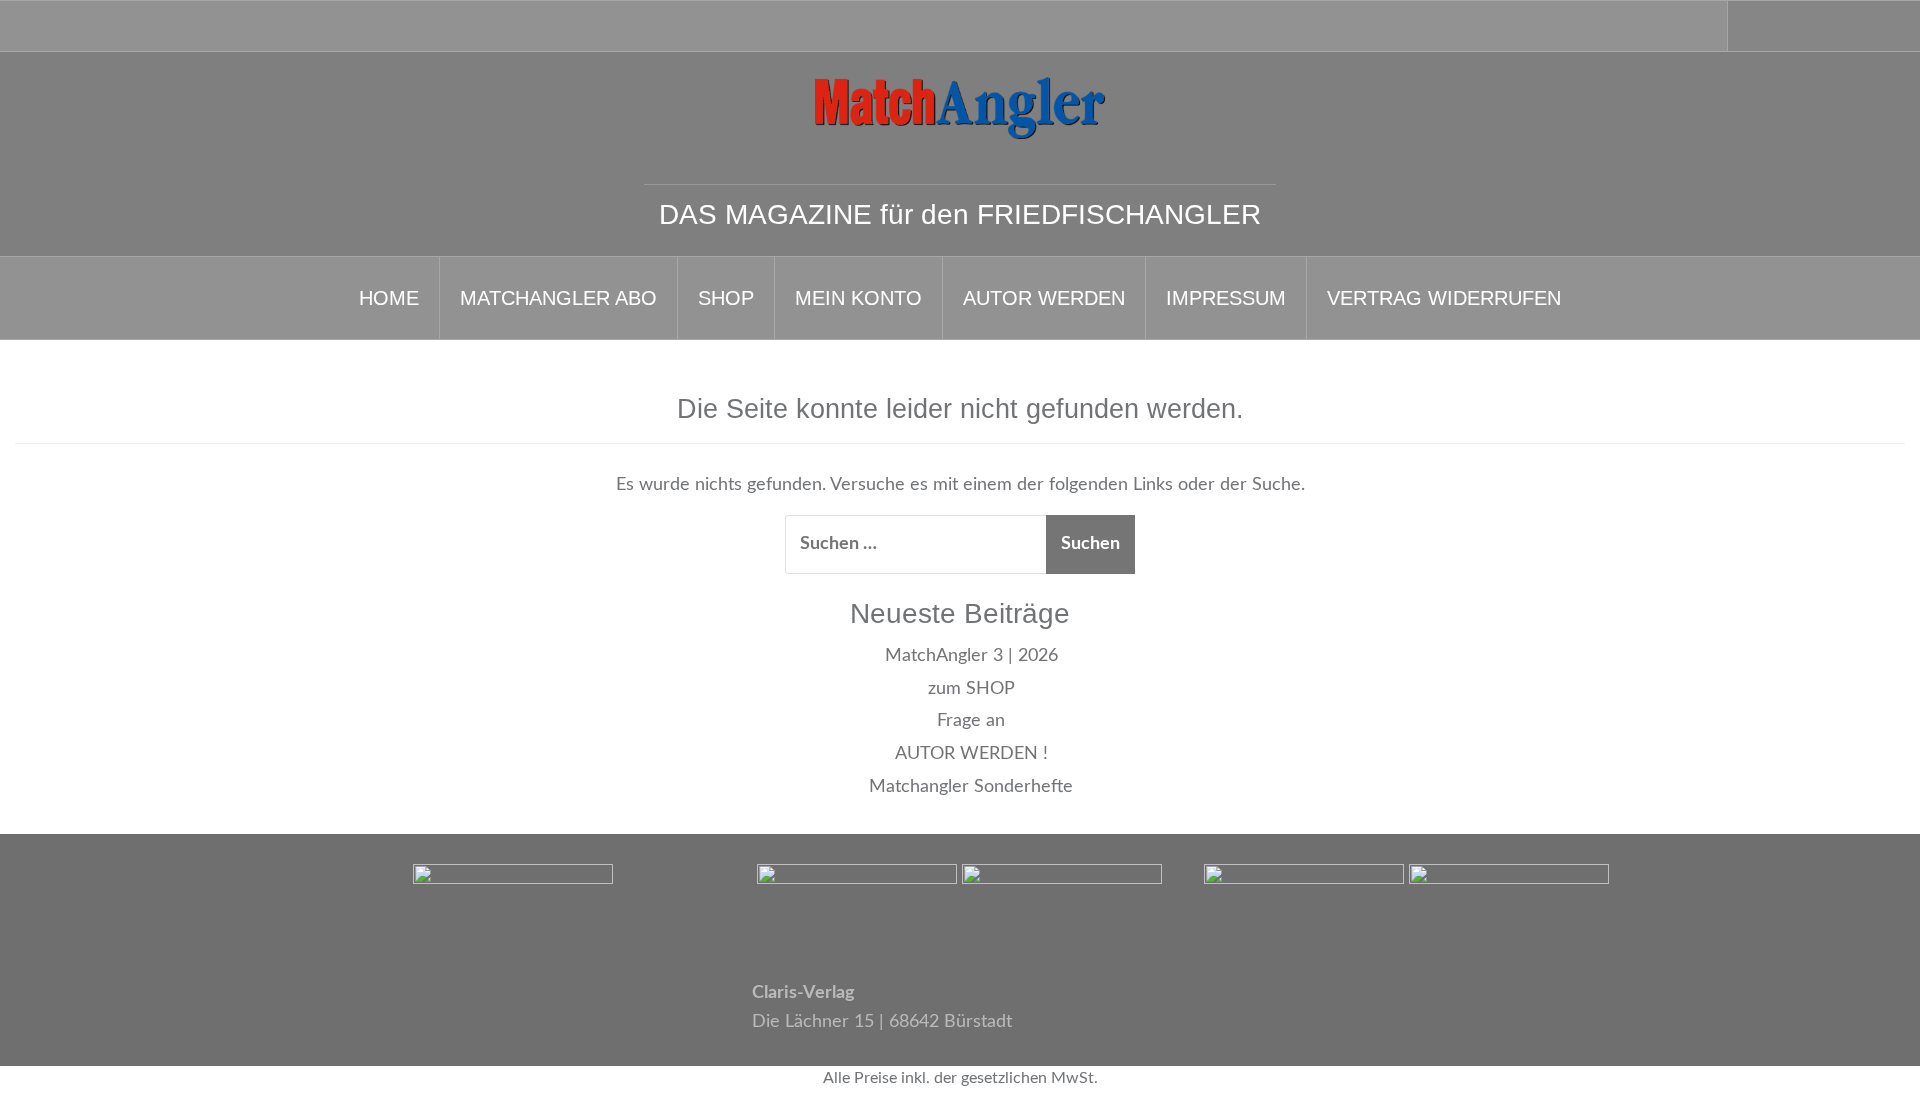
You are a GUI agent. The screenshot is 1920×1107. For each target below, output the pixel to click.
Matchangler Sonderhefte (971, 787)
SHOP (726, 298)
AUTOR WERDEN (1044, 298)
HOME (389, 298)
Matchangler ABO (558, 298)
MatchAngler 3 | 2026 (971, 656)
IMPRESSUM (1226, 298)
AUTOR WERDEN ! (971, 754)
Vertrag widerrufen (1444, 298)
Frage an (971, 721)
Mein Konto (858, 298)
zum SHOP (971, 689)
